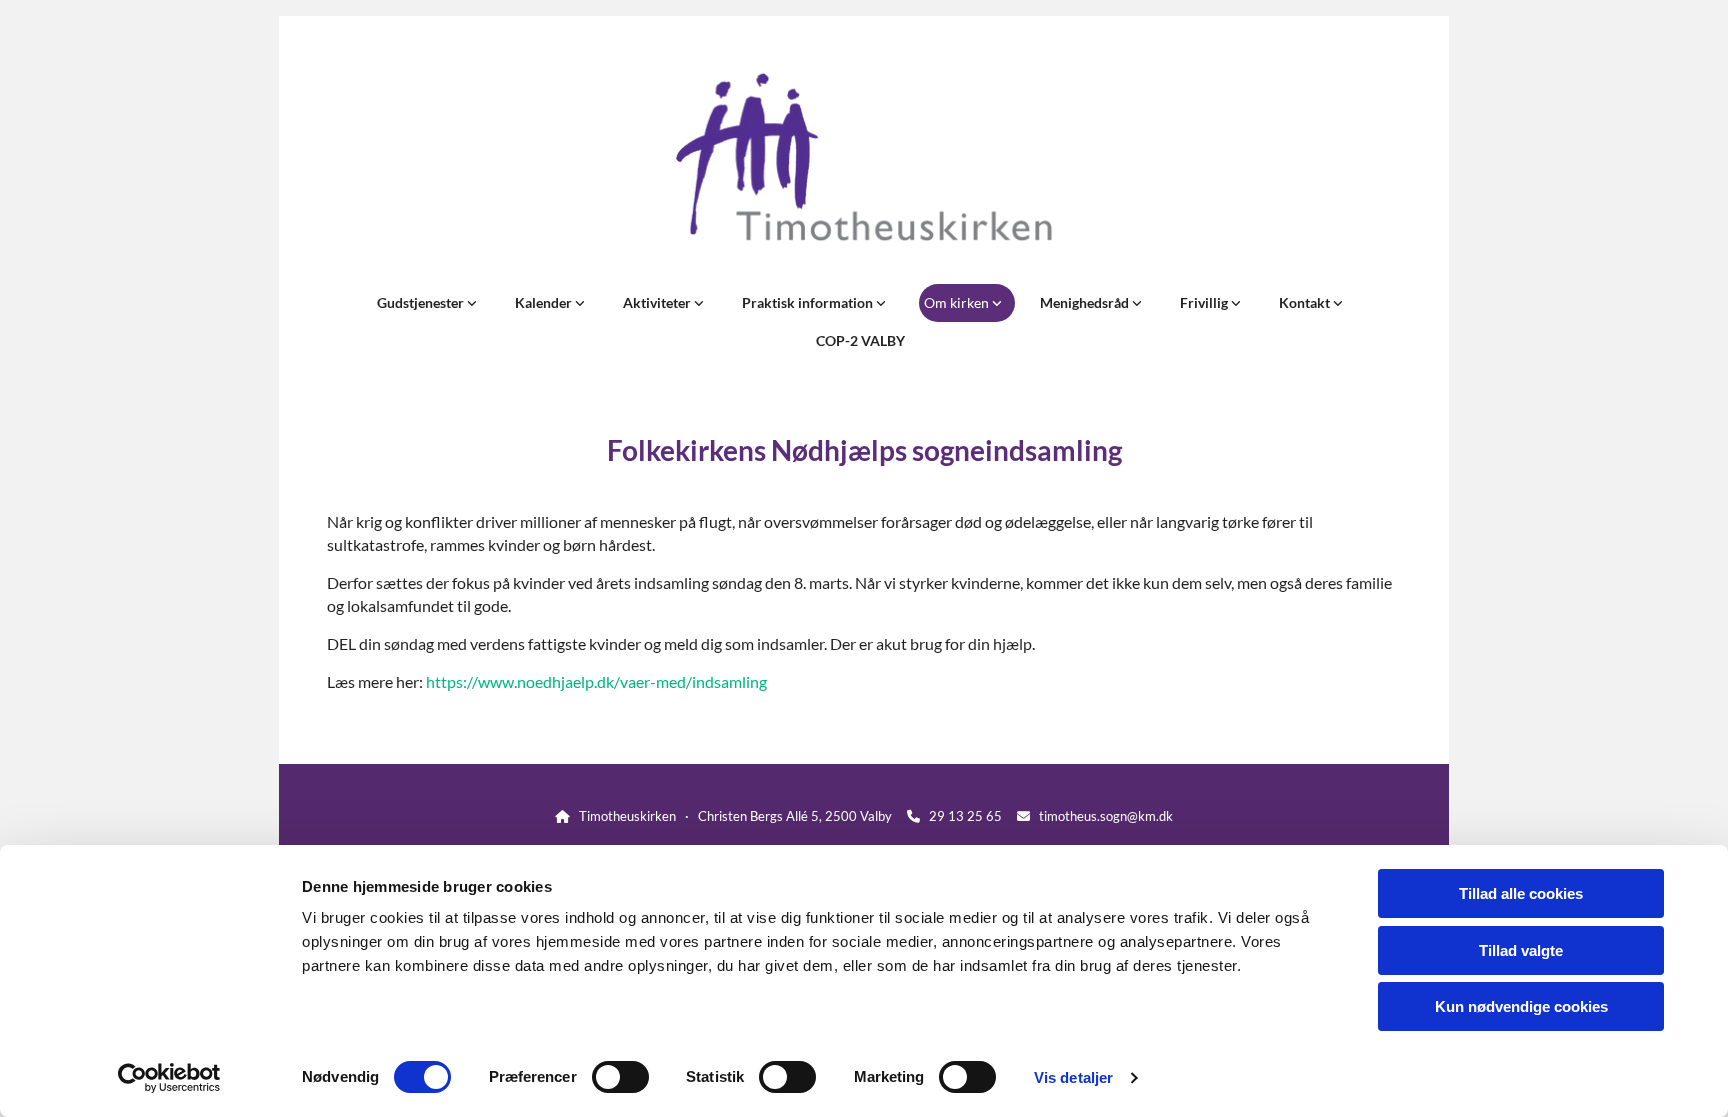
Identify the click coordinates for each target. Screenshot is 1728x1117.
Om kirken (958, 302)
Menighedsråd (1086, 302)
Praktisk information (809, 302)
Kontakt (1306, 302)
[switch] (620, 1077)
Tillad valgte (1521, 950)
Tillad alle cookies (1521, 893)
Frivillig (1205, 302)
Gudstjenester (422, 302)
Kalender (545, 302)
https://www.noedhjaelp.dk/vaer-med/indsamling (596, 681)
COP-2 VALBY (860, 340)
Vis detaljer (1073, 1077)
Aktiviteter (658, 302)
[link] (431, 303)
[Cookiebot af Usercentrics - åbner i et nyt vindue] (169, 1078)
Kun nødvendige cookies (1521, 1006)
